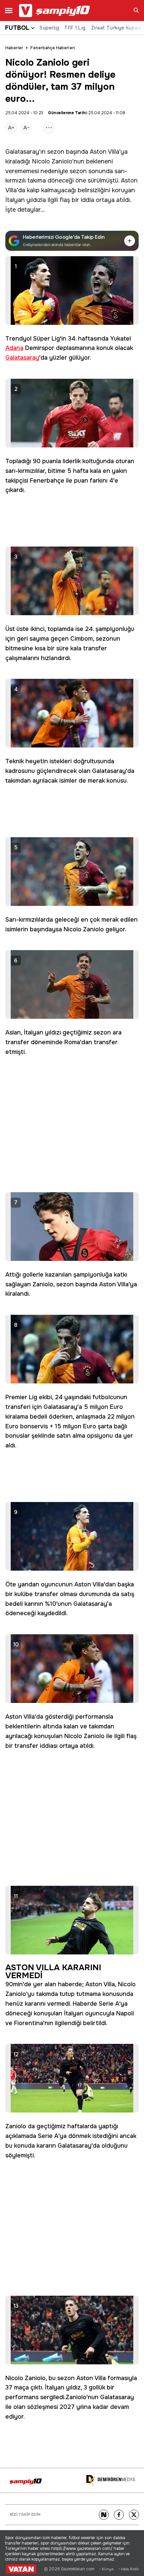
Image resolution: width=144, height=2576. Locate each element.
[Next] (104, 2515)
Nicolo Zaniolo (52, 161)
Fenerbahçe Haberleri (53, 48)
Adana (14, 348)
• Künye (106, 2569)
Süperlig (49, 28)
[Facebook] (119, 2515)
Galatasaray (22, 152)
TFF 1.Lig (75, 28)
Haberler (14, 48)
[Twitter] (134, 2515)
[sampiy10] (26, 2481)
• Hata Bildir (129, 2569)
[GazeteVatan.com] (21, 2569)
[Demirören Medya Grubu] (111, 2480)
